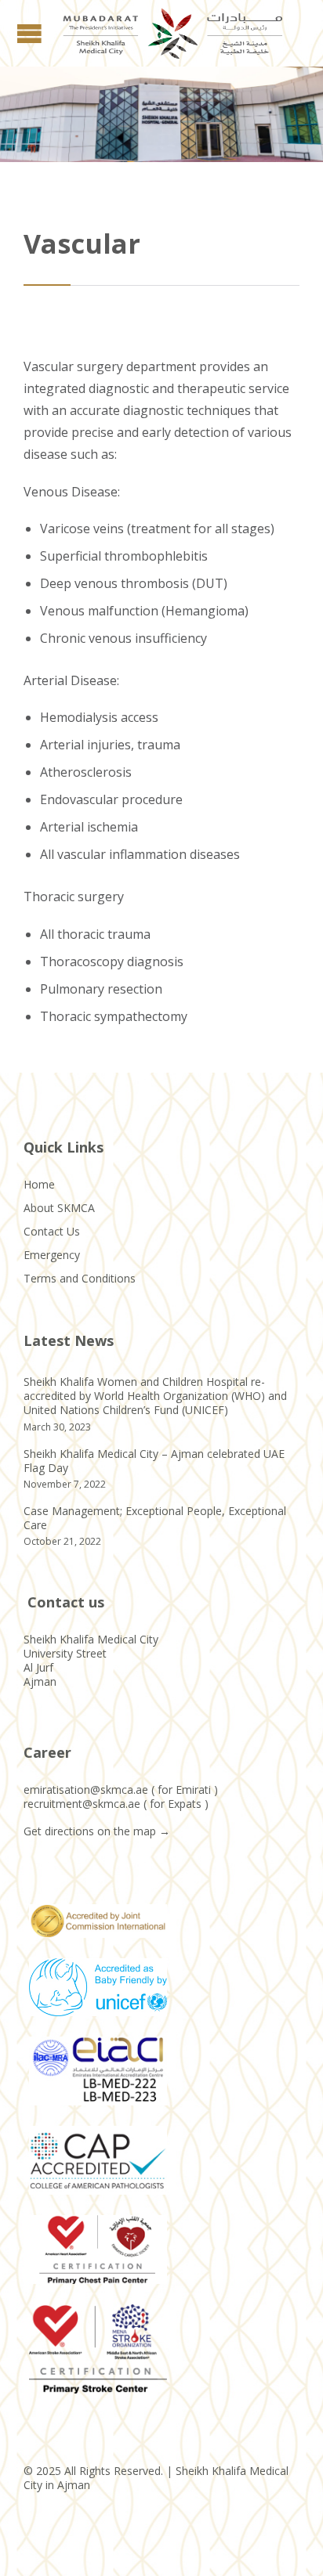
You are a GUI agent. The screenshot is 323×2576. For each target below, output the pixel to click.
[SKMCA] (172, 33)
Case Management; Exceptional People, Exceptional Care (155, 1518)
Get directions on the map (90, 1831)
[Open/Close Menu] (31, 33)
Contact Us (52, 1231)
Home (39, 1184)
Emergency (52, 1255)
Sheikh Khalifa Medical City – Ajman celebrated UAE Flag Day (154, 1461)
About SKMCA (59, 1208)
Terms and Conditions (80, 1278)
